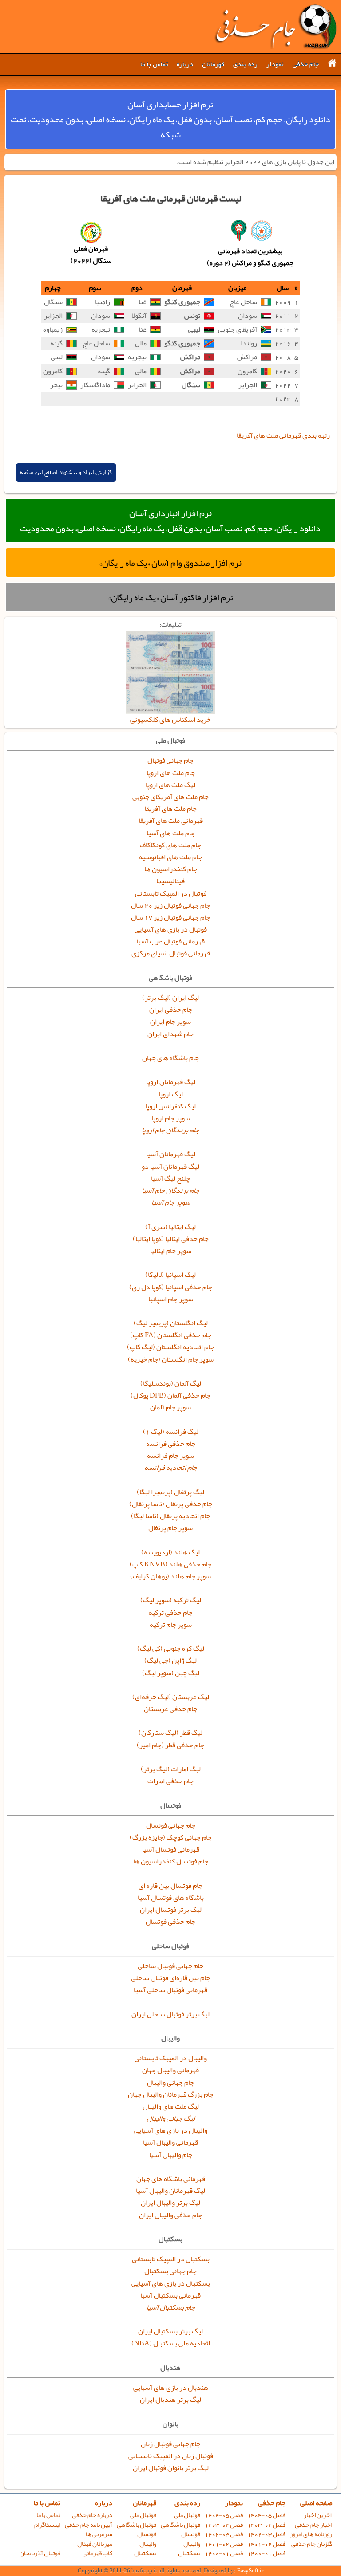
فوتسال (191, 2534)
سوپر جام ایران (170, 1022)
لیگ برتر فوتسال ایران (171, 1910)
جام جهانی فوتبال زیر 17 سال (170, 917)
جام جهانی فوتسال (171, 1825)
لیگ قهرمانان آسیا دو (170, 1167)
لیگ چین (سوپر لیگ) (171, 1673)
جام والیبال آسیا (171, 2155)
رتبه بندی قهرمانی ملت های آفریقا (283, 435)
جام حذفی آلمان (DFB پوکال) (170, 1395)
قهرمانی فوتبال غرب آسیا (170, 941)
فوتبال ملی (187, 2515)
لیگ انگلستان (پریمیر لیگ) (171, 1323)
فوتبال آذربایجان (40, 2553)
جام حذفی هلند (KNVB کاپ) (170, 1564)
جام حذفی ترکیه (170, 1613)
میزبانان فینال (95, 2544)
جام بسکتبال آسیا (171, 2307)
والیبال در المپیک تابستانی (171, 2058)
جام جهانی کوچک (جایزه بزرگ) (171, 1837)
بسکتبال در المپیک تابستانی (171, 2259)
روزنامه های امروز (311, 2534)
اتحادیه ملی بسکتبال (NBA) (171, 2343)
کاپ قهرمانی (97, 2553)
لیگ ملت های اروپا (170, 785)
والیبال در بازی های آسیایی (171, 2130)
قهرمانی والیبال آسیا (170, 2142)
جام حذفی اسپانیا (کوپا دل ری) (171, 1287)
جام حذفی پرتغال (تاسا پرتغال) (171, 1504)
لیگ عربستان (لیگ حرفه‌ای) (171, 1697)
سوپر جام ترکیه (171, 1625)
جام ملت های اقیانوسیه (170, 857)
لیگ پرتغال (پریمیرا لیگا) (170, 1492)
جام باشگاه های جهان (170, 1058)
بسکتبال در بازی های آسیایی (171, 2283)
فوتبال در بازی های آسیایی (171, 929)
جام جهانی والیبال (170, 2083)
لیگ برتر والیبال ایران (170, 2203)
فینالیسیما (170, 881)
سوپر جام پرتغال (170, 1528)
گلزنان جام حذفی (312, 2544)
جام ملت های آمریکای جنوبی (170, 797)
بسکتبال (189, 2553)
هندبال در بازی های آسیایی (171, 2388)
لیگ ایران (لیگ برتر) (170, 998)
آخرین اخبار (318, 2515)
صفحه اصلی (316, 2503)
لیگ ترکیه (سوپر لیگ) (171, 1600)
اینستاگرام (47, 2525)
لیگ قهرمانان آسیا (171, 1154)
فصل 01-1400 (266, 2553)
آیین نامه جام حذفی (89, 2525)
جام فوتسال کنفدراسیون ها (171, 1861)
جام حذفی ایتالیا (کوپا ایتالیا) (171, 1239)
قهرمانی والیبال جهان (170, 2070)
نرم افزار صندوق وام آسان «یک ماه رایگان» (170, 563)
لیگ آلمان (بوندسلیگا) (171, 1383)
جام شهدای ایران (170, 1034)
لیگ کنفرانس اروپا (170, 1106)
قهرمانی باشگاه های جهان (171, 2179)
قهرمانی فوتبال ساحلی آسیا (170, 1990)
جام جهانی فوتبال (170, 760)
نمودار (275, 64)
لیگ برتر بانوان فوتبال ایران (171, 2468)
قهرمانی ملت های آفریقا (171, 821)
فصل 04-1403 (266, 2525)
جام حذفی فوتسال (170, 1922)
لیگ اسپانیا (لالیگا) (170, 1275)
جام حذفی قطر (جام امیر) (170, 1745)
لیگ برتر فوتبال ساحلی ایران (170, 2014)
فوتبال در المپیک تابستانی (171, 893)
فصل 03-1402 (266, 2534)
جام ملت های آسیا (171, 833)
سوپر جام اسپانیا (171, 1299)
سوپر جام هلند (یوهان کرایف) (170, 1576)
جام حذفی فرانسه (171, 1444)
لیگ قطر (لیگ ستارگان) (170, 1733)
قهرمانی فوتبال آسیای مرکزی (171, 953)
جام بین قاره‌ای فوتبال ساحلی (170, 1978)
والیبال (192, 2544)
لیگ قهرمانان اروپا (171, 1082)
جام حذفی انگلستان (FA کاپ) (171, 1335)
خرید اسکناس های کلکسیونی (170, 720)
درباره (185, 64)
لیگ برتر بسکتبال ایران (170, 2331)
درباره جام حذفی (92, 2515)
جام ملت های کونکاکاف (170, 845)
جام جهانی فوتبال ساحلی (170, 1966)
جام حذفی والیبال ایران (170, 2215)
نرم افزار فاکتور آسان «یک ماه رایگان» (170, 597)
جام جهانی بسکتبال (170, 2271)
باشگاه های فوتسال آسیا (171, 1898)
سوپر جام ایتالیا (171, 1251)
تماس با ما (154, 64)
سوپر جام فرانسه (170, 1456)
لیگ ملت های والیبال (171, 2106)
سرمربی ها (99, 2534)
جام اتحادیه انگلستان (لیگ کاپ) (170, 1347)
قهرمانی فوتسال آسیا (171, 1849)
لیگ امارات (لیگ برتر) (171, 1769)
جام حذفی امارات (170, 1781)
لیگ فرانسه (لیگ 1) (171, 1432)
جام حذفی (306, 64)
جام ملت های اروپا (171, 773)
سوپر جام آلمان (170, 1407)
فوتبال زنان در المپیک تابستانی (171, 2456)
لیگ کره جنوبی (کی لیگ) (171, 1648)
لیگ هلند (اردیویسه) (170, 1552)
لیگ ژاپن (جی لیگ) (170, 1660)
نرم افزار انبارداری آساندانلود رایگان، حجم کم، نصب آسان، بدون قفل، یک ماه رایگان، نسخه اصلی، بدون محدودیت (170, 521)
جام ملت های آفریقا (170, 809)
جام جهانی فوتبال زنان (170, 2444)
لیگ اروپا (171, 1094)
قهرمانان (213, 64)
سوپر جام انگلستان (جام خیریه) (171, 1359)
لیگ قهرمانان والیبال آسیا (170, 2191)
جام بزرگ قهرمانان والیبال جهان (171, 2094)
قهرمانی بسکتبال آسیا (170, 2295)
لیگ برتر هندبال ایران (170, 2400)
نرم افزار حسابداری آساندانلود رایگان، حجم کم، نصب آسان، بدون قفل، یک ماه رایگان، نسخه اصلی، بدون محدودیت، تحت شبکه (170, 119)
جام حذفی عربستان (170, 1709)
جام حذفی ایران (171, 1010)
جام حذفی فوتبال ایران (275, 27)
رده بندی (245, 64)
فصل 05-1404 (266, 2515)
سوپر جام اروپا (171, 1118)
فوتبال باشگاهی (180, 2525)
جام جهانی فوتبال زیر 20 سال (170, 905)
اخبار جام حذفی (313, 2525)
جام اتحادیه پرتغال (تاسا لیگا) (170, 1516)
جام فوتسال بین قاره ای (170, 1886)
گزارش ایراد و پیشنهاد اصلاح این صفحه (66, 472)
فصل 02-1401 (266, 2544)
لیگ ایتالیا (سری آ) (170, 1227)
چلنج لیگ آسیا (170, 1178)
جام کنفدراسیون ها (171, 869)
